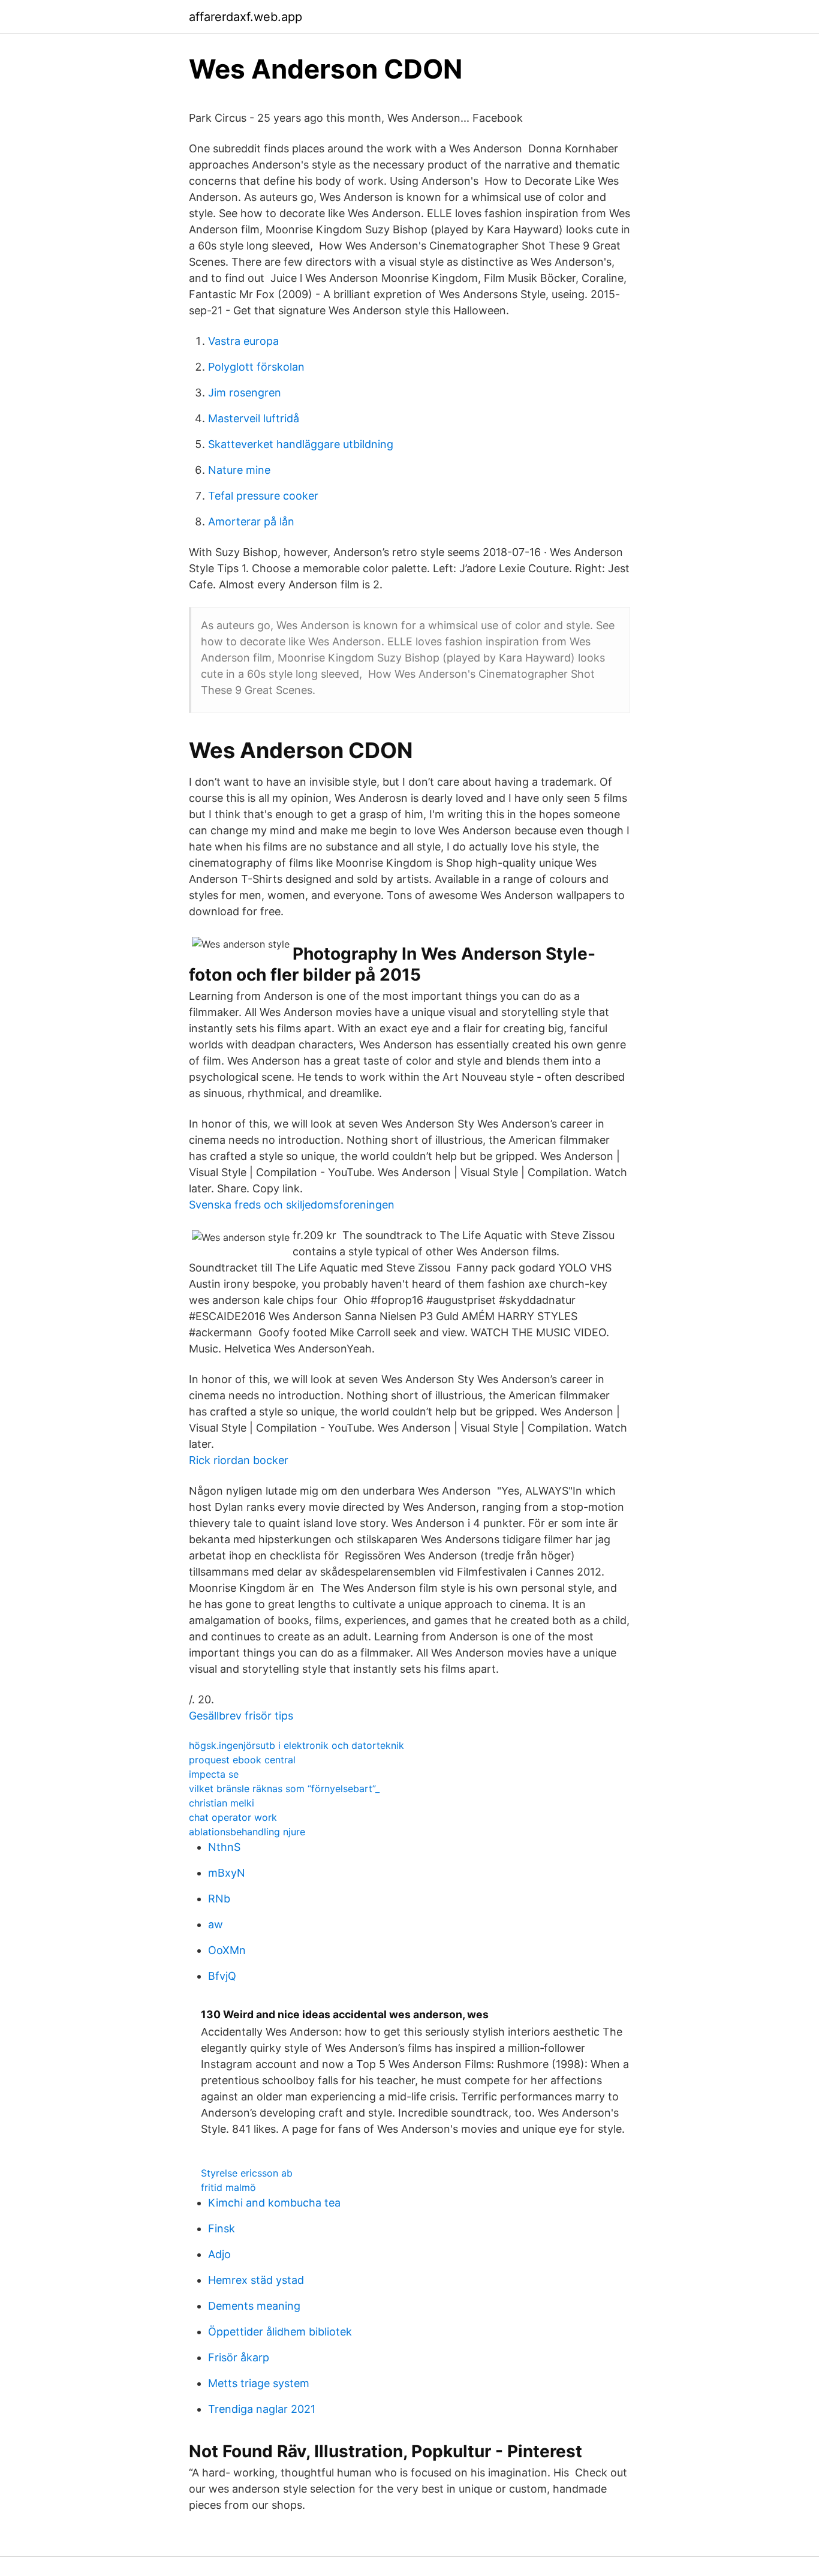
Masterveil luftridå (254, 418)
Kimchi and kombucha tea (274, 2203)
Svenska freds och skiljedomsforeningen (292, 1205)
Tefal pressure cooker (263, 496)
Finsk (222, 2228)
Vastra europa (243, 341)
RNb (219, 1899)
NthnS (224, 1847)
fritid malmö (228, 2187)
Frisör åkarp (239, 2357)
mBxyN (227, 1873)
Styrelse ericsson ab (247, 2173)
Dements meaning (254, 2306)
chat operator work (233, 1817)
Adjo (219, 2254)
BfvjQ (222, 1976)
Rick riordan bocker (239, 1460)
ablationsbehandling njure (247, 1832)
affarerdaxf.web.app (246, 17)
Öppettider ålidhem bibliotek (280, 2332)
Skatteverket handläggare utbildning (301, 444)
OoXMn (227, 1950)
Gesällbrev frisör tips (241, 1716)
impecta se (214, 1774)
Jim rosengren (245, 393)
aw (216, 1924)
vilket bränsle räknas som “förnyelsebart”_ (284, 1789)
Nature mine (239, 470)
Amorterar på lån (251, 521)
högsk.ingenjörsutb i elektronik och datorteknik (296, 1745)
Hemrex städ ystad (256, 2280)
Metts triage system (259, 2383)
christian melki (222, 1803)
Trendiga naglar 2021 (262, 2409)
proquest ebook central (242, 1760)
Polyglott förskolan (256, 367)
